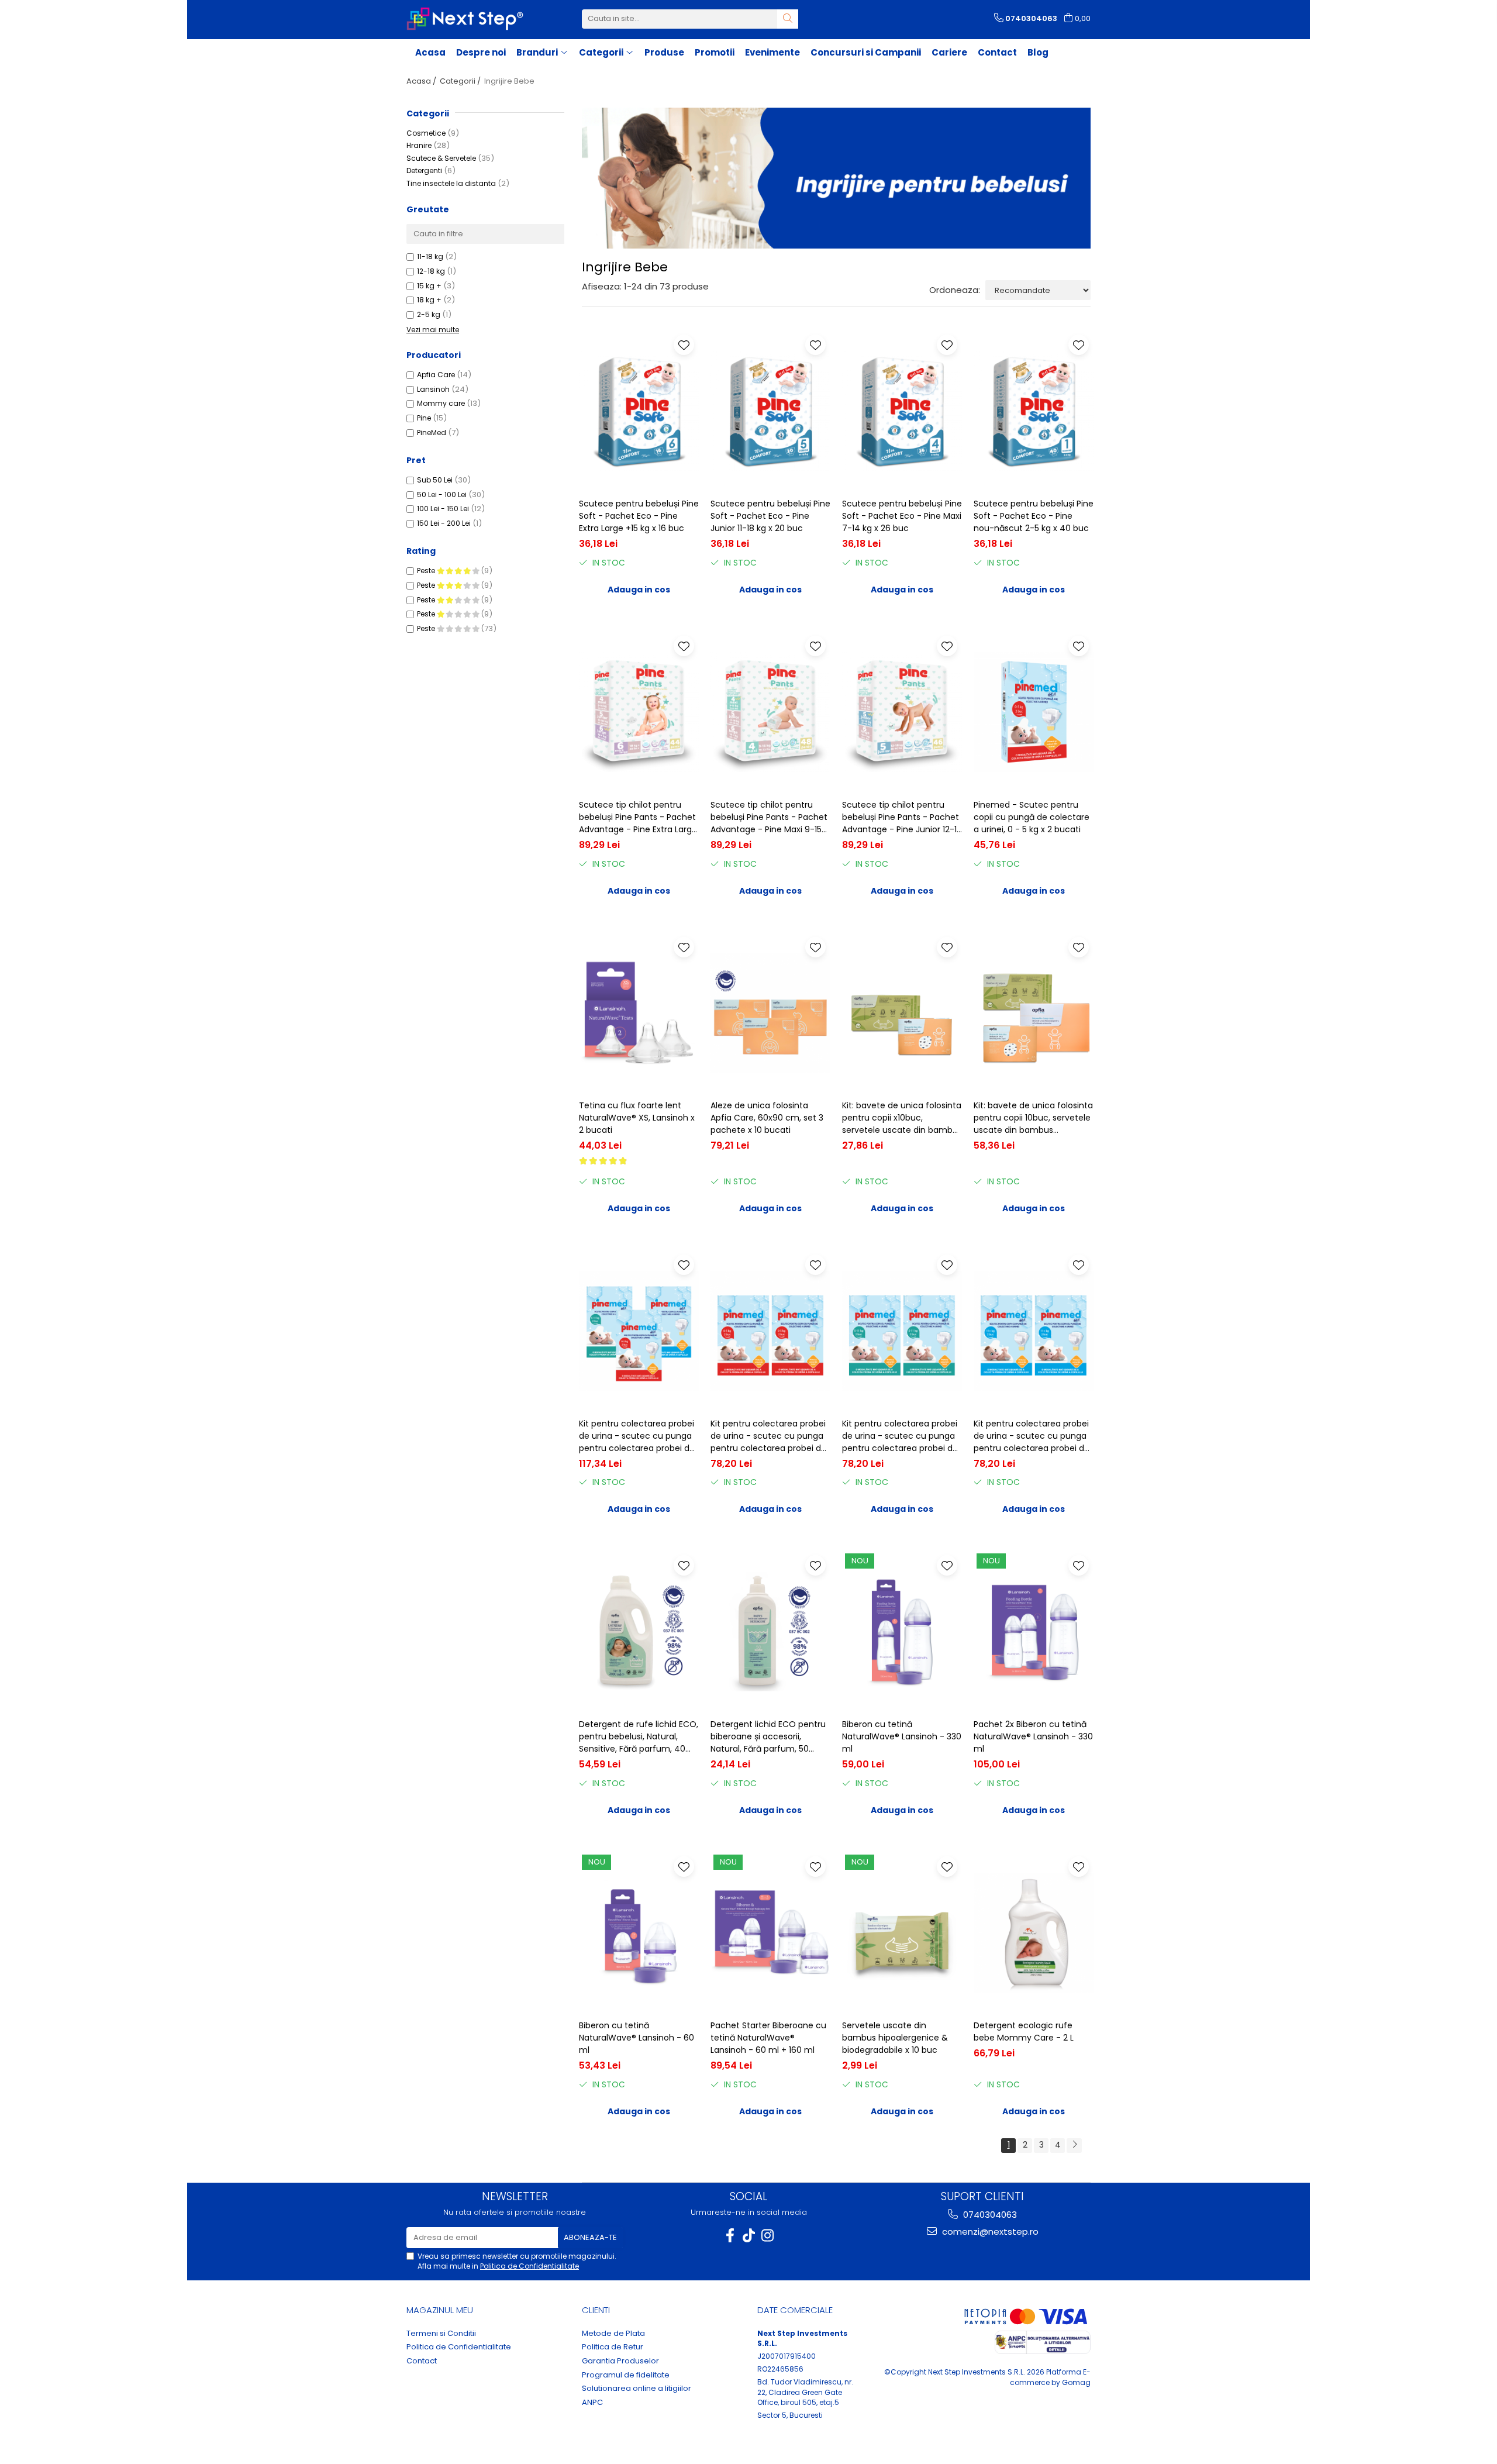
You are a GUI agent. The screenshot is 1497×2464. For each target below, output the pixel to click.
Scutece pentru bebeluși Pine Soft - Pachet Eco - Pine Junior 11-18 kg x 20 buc (770, 516)
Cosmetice (426, 133)
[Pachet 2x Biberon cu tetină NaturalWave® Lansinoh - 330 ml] (1034, 1631)
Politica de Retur (613, 2347)
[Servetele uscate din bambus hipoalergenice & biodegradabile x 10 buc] (902, 1933)
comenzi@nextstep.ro (989, 2232)
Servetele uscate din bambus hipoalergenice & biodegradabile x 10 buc (895, 2038)
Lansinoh (433, 389)
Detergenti (424, 170)
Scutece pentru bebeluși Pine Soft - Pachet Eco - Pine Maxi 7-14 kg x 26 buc (902, 516)
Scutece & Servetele (441, 158)
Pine (424, 418)
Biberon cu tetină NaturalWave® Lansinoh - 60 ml (637, 2038)
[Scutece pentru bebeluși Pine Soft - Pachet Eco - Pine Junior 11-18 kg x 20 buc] (770, 411)
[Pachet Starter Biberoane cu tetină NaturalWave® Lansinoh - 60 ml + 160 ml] (770, 1933)
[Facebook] (730, 2236)
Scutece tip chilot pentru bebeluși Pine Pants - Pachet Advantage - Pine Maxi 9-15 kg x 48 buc (769, 817)
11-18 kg (430, 256)
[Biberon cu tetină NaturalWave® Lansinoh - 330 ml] (902, 1631)
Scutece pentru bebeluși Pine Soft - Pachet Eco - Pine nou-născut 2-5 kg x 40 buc (1034, 516)
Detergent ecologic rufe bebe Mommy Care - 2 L (1024, 2031)
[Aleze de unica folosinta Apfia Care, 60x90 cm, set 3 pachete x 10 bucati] (770, 1013)
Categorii (428, 113)
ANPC (592, 2403)
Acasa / (422, 81)
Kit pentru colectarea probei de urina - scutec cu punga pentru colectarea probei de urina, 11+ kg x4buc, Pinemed (1032, 1436)
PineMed (432, 433)
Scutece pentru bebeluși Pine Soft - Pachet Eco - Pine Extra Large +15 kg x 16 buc (639, 516)
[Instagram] (767, 2236)
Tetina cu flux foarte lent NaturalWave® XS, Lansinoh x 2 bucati (637, 1118)
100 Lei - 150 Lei (443, 509)
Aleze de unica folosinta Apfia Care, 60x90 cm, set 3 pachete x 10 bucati (767, 1118)
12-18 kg (431, 271)
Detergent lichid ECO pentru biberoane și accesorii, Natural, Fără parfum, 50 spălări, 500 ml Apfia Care (768, 1737)
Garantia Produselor (620, 2361)
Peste (427, 571)
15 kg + (429, 286)
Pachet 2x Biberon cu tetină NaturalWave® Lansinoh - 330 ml (1033, 1736)
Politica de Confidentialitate (530, 2266)
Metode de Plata (613, 2334)
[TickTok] (748, 2236)
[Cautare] (788, 19)
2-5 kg (429, 314)
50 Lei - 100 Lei (442, 494)
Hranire (419, 145)
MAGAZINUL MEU (440, 2310)
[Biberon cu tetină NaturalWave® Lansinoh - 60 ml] (639, 1933)
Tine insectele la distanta (451, 183)
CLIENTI (596, 2310)
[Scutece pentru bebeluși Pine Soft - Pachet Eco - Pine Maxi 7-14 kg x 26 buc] (902, 411)
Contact (997, 52)
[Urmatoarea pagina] (1074, 2146)
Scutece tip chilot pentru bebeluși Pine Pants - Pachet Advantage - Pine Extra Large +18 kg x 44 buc (638, 817)
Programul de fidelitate (626, 2375)
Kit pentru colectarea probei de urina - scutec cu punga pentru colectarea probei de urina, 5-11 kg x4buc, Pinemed (901, 1436)
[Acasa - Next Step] (465, 19)
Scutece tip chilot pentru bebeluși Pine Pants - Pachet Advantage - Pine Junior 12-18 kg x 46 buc (902, 817)
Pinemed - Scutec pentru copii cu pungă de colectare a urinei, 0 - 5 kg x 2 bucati (1032, 817)
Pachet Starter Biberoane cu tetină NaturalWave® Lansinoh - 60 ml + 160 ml (768, 2038)
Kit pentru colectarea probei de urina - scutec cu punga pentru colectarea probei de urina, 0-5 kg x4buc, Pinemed (770, 1436)
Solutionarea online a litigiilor (637, 2389)
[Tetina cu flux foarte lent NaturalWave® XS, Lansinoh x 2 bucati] (639, 1013)
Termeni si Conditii (441, 2334)
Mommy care (441, 403)
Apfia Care (436, 375)
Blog (1038, 52)
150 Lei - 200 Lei (444, 523)
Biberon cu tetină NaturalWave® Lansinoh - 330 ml (902, 1736)
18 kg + (429, 300)
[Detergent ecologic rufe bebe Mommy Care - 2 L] (1034, 1933)
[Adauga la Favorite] (684, 345)
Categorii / (461, 81)
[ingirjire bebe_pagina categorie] (836, 178)
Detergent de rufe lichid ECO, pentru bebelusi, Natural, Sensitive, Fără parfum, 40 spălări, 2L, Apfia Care (639, 1737)
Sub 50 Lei (435, 480)
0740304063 (989, 2215)
